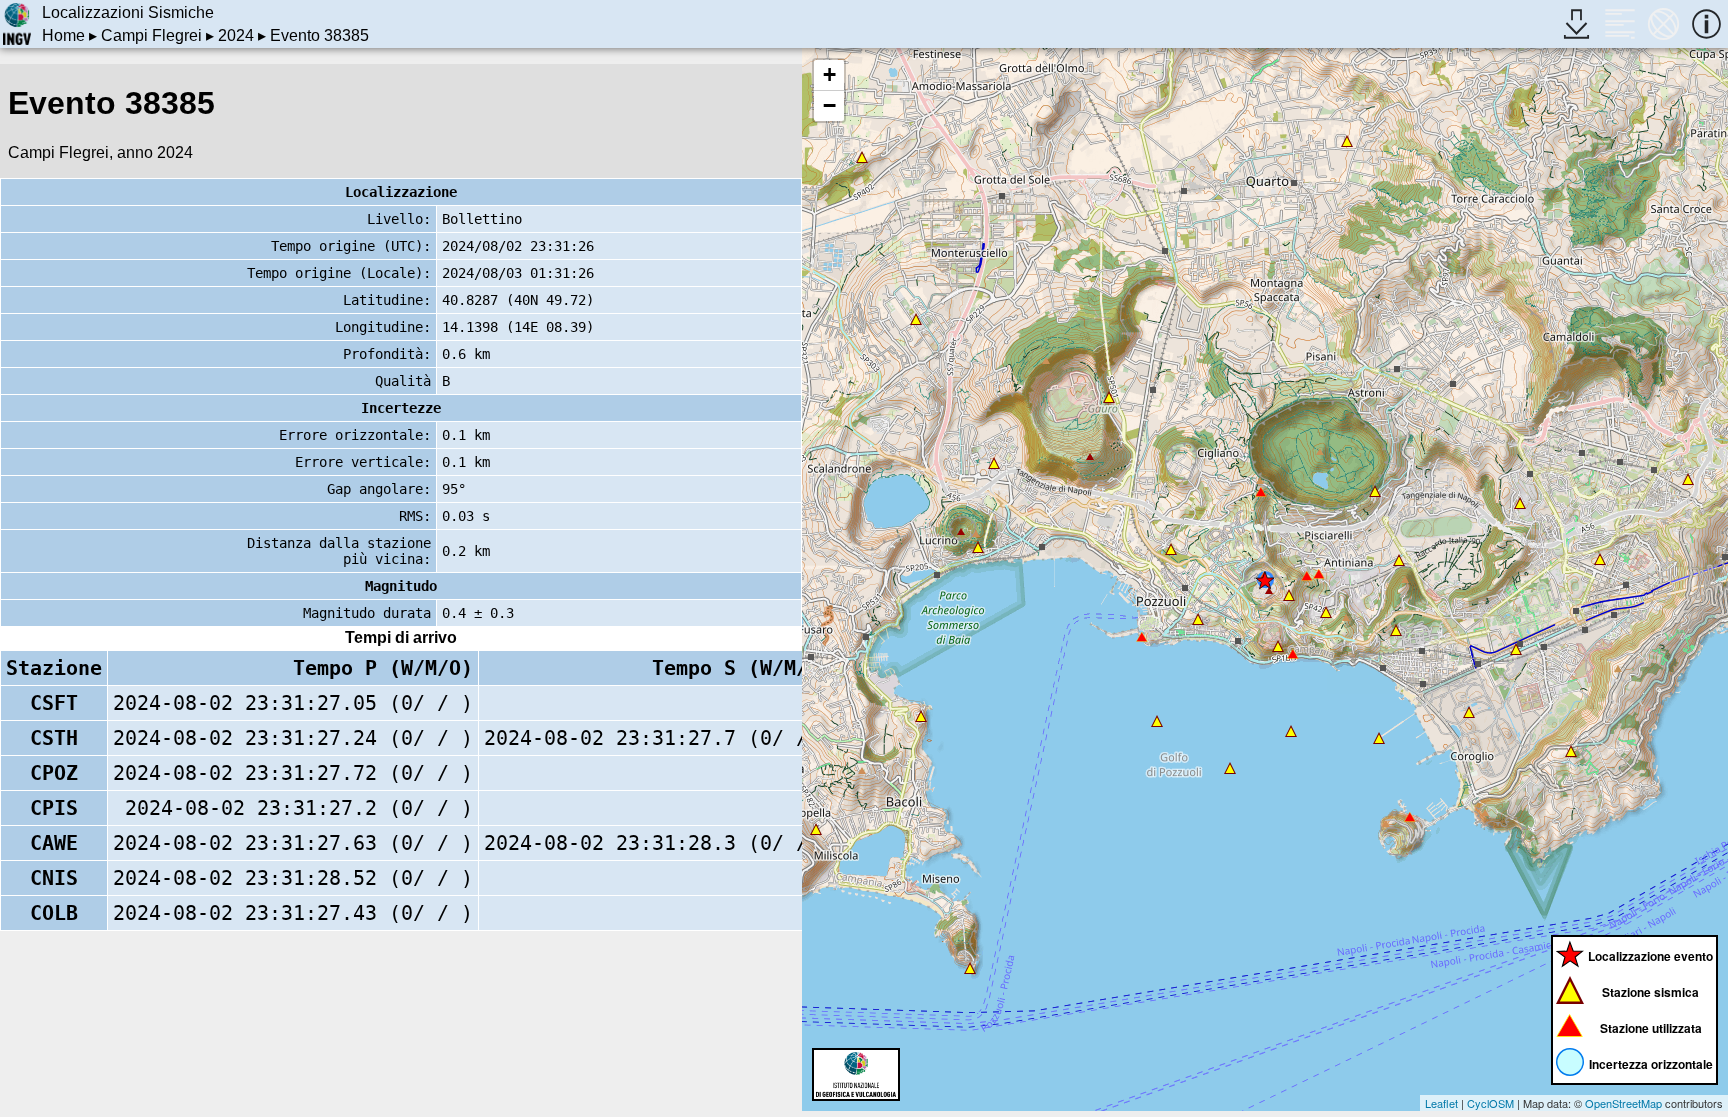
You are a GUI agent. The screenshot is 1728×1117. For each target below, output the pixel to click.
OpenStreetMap (1623, 1103)
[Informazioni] (1706, 23)
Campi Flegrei (151, 35)
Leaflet (1441, 1103)
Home (63, 35)
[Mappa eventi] (1663, 23)
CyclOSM (1490, 1103)
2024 (236, 35)
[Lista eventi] (1619, 23)
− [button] (829, 105)
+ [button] (829, 74)
